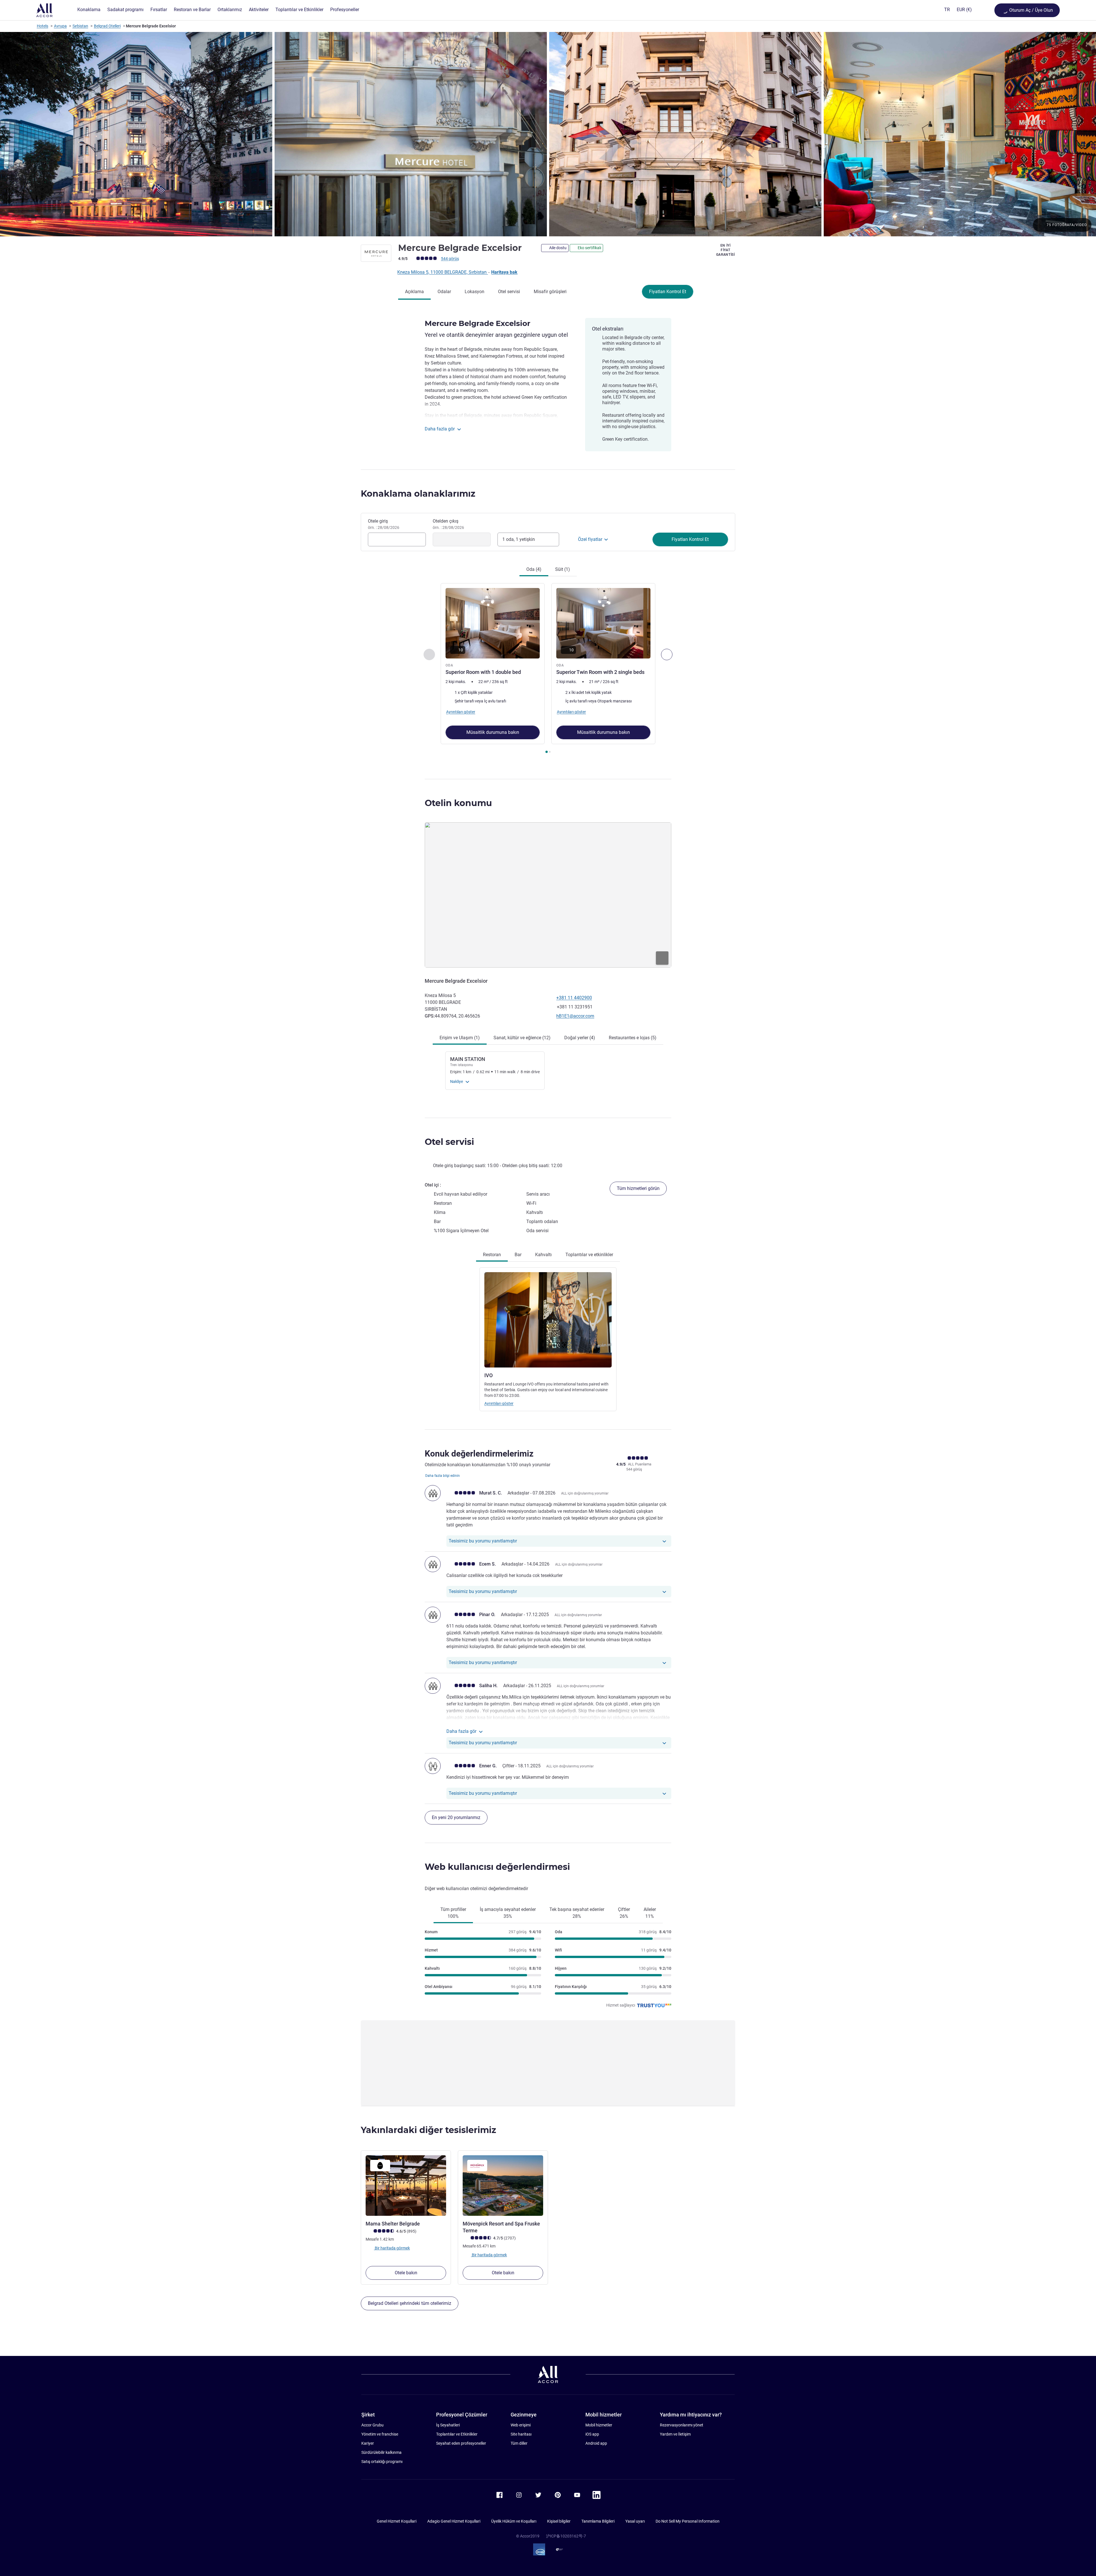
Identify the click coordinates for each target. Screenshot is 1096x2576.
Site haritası (521, 2434)
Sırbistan (80, 26)
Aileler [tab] (650, 1913)
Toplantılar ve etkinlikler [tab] (589, 1255)
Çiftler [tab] (624, 1913)
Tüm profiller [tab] (453, 1913)
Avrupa (60, 26)
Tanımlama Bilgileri (598, 2521)
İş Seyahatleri (448, 2425)
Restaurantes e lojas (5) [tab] (633, 1038)
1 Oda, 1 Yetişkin (519, 539)
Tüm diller (519, 2443)
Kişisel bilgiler (559, 2521)
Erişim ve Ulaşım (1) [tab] (460, 1038)
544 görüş (450, 259)
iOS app (592, 2434)
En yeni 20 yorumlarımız (456, 1817)
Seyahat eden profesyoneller (461, 2443)
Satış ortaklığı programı (382, 2462)
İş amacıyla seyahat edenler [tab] (508, 1913)
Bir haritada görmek (392, 2248)
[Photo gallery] (548, 134)
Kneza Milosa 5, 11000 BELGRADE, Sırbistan (443, 272)
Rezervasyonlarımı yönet (682, 2425)
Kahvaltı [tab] (543, 1255)
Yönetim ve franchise (380, 2434)
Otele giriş (384, 524)
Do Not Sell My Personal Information (688, 2521)
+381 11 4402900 (574, 998)
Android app (596, 2443)
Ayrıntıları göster (499, 1403)
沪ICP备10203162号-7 (566, 2536)
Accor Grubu (372, 2425)
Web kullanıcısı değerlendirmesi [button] (497, 1867)
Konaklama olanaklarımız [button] (418, 494)
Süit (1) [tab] (563, 569)
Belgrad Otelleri (107, 26)
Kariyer (368, 2443)
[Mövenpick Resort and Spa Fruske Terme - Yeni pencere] (503, 2186)
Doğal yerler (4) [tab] (580, 1038)
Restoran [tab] (492, 1255)
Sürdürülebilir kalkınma (381, 2452)
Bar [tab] (518, 1255)
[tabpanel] (548, 669)
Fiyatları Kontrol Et (668, 292)
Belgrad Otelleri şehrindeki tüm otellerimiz (410, 2303)
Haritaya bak (504, 272)
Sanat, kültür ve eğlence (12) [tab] (522, 1038)
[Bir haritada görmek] (548, 895)
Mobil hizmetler (599, 2425)
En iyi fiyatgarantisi (726, 250)
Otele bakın (406, 2273)
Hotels (43, 26)
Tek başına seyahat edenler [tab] (577, 1913)
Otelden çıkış (448, 524)
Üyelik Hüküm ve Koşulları (514, 2521)
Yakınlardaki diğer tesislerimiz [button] (428, 2130)
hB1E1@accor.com (575, 1016)
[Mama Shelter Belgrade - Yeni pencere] (406, 2186)
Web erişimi (521, 2425)
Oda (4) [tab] (534, 569)
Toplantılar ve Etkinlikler (457, 2434)
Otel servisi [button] (449, 1142)
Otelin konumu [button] (458, 803)
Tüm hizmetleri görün (638, 1188)
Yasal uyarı (635, 2521)
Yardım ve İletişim (675, 2434)
